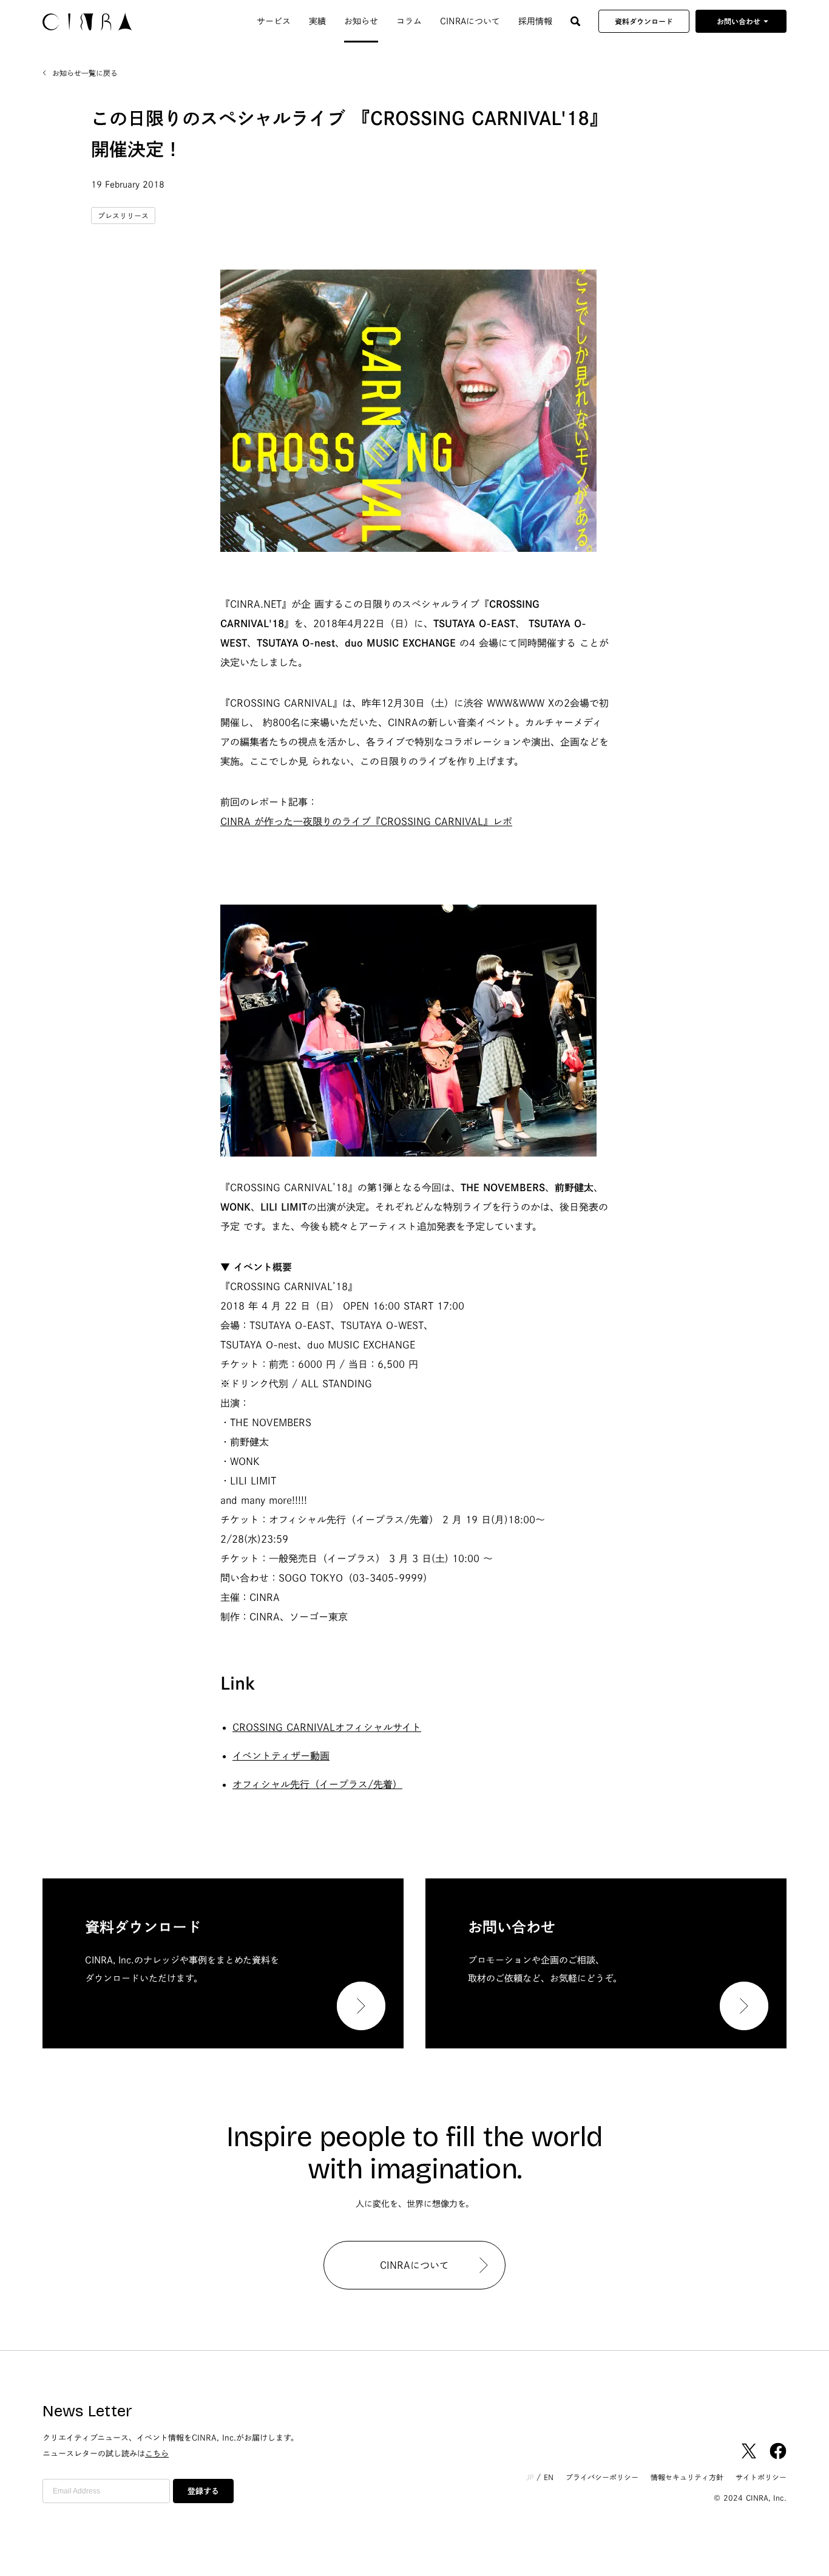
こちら (157, 2454)
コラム (409, 21)
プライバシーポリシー (602, 2477)
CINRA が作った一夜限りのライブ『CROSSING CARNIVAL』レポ (366, 821)
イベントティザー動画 (281, 1756)
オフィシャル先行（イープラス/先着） (317, 1784)
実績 (317, 21)
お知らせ (361, 21)
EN (549, 2477)
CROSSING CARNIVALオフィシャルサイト (327, 1727)
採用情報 (535, 21)
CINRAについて (470, 21)
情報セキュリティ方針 (687, 2477)
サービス (274, 21)
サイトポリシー (761, 2477)
